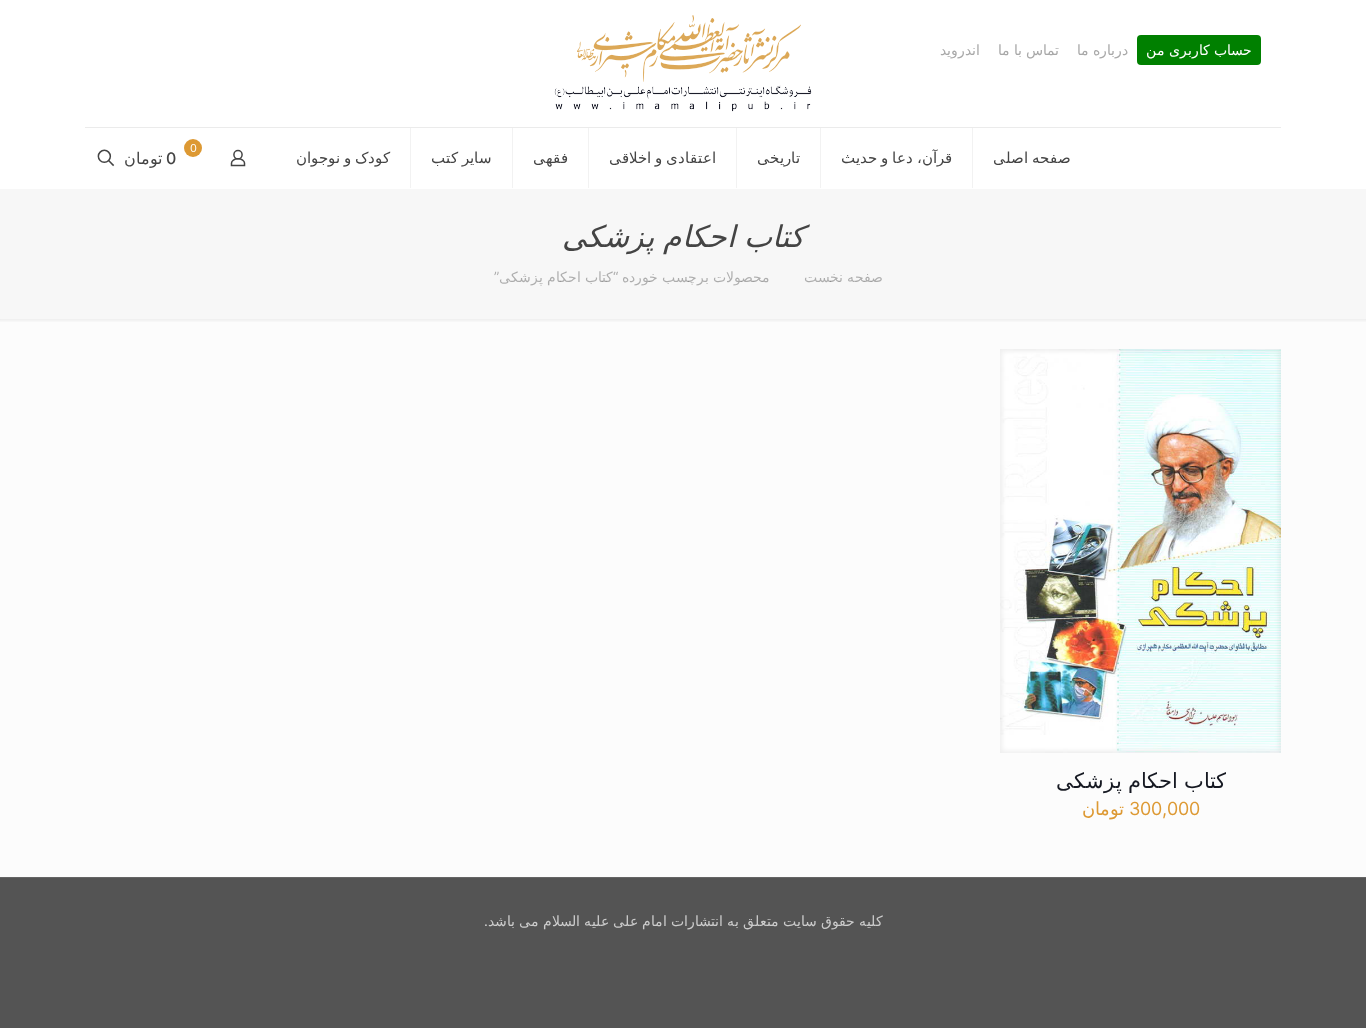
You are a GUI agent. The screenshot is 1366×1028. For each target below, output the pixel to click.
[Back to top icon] (1270, 987)
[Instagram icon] (680, 955)
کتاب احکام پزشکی (1141, 780)
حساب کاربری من (1199, 50)
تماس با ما (1028, 50)
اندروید (960, 50)
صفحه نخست (843, 276)
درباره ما (1102, 50)
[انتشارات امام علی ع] (683, 63)
